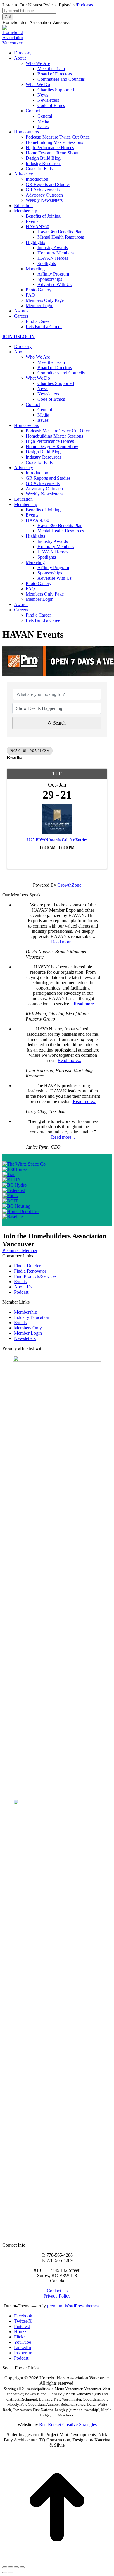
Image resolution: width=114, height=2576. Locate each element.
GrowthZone (69, 885)
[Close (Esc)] (5, 2567)
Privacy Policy (57, 2296)
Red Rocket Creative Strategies (68, 2425)
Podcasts (85, 5)
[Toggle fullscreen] (16, 2567)
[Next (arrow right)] (11, 2572)
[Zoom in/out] (22, 2567)
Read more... (63, 942)
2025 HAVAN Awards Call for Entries (57, 840)
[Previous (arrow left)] (5, 2572)
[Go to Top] (57, 2560)
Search (59, 723)
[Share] (11, 2567)
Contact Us (57, 2291)
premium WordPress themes (73, 2306)
